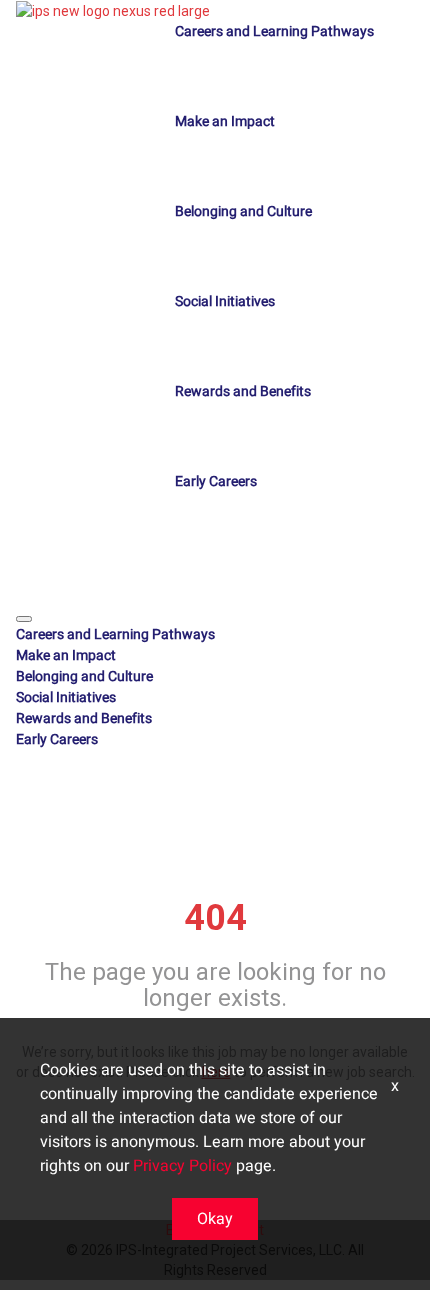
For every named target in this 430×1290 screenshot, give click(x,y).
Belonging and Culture (243, 211)
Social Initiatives (225, 301)
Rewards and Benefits (243, 391)
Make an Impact (225, 121)
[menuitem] (215, 634)
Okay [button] (215, 1219)
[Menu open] (24, 619)
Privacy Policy (182, 1166)
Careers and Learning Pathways (274, 31)
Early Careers (216, 481)
